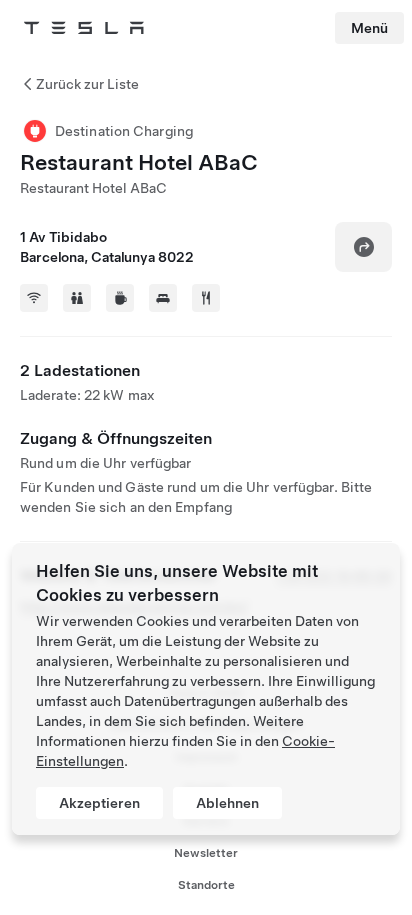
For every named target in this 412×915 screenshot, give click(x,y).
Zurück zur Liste (87, 84)
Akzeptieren (99, 803)
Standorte (206, 885)
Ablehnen (227, 803)
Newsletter (206, 853)
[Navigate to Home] (84, 28)
